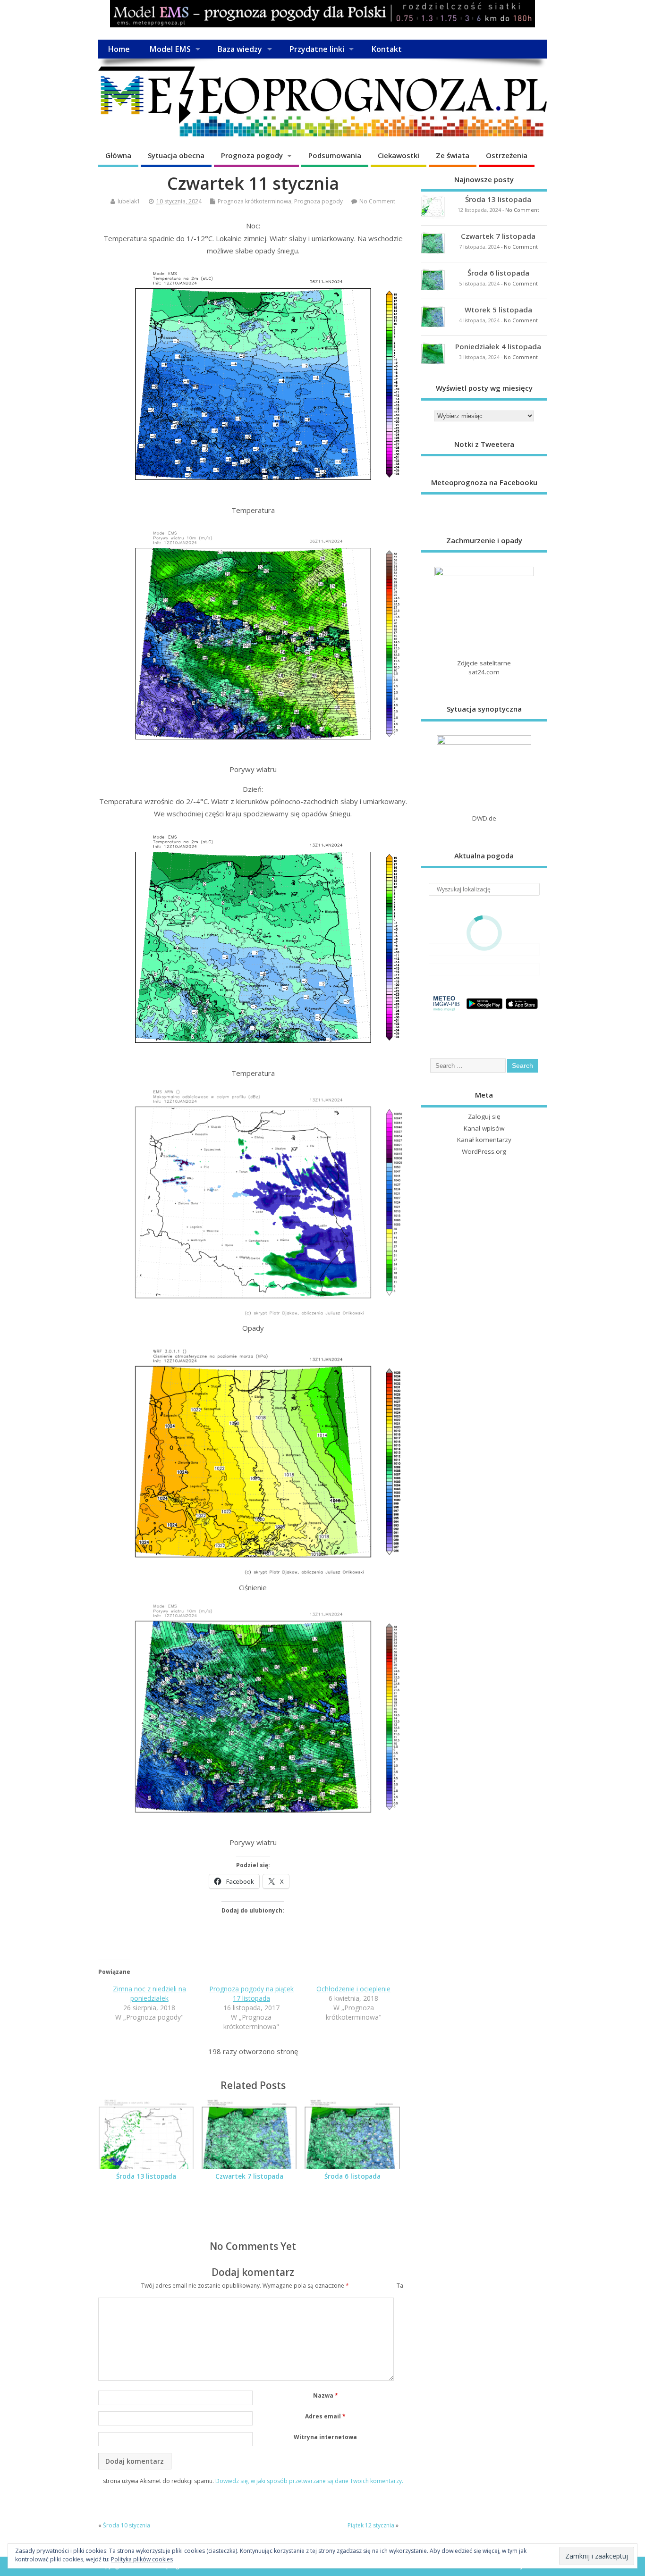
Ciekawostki (399, 155)
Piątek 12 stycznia (371, 2525)
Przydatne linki (317, 49)
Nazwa (326, 2396)
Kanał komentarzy (484, 1140)
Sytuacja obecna (176, 155)
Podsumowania (335, 155)
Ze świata (453, 155)
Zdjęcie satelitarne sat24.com (484, 667)
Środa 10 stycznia (127, 2525)
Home (119, 49)
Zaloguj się (484, 1116)
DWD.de (484, 818)
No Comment (377, 201)
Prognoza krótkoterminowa (255, 201)
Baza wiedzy (240, 49)
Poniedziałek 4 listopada (498, 346)
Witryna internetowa (325, 2437)
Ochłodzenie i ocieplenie (353, 1989)
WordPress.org (484, 1151)
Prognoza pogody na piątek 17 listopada (251, 1993)
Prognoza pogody (252, 155)
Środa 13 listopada (146, 2176)
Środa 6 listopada (352, 2176)
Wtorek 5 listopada (498, 310)
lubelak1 (129, 201)
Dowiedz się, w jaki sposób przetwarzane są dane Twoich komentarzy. (309, 2481)
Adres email (325, 2416)
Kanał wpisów (484, 1128)
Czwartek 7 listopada (249, 2176)
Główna (118, 155)
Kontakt (386, 49)
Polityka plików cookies (142, 2559)
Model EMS (170, 49)
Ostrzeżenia (507, 155)
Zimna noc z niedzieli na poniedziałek (149, 1993)
